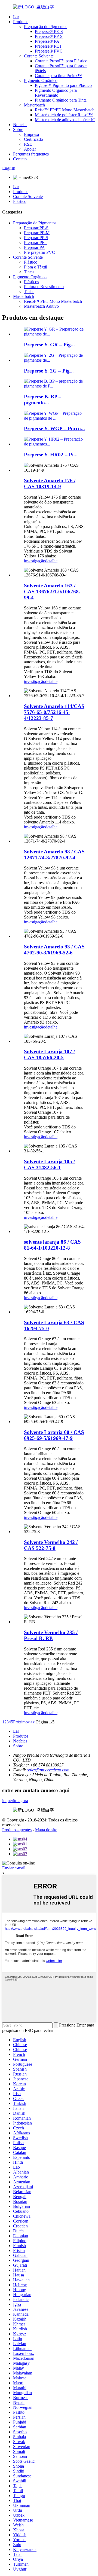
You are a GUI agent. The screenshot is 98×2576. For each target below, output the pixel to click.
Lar (16, 17)
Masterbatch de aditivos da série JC (65, 120)
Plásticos (31, 282)
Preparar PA (34, 247)
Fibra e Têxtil (36, 267)
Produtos (21, 22)
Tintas (29, 272)
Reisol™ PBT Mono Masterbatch (53, 301)
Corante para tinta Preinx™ (58, 76)
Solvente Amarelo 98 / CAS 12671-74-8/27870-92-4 (54, 855)
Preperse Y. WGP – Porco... (54, 428)
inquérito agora (15, 1801)
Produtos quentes (17, 1830)
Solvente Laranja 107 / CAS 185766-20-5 (49, 1054)
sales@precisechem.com (48, 1770)
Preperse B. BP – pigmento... (43, 400)
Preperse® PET (48, 46)
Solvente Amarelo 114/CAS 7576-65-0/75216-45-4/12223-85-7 (54, 712)
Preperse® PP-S (49, 36)
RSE (28, 144)
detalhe (51, 561)
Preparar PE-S (36, 228)
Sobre (18, 129)
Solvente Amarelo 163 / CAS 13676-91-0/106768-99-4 (52, 592)
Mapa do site (46, 1830)
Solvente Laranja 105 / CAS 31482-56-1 (49, 1165)
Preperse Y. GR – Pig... (49, 345)
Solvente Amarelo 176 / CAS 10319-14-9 (50, 483)
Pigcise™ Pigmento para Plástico (63, 85)
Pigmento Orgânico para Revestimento (56, 93)
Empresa (31, 134)
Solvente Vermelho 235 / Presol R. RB (51, 1635)
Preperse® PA (47, 41)
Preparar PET (36, 242)
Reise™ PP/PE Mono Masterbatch (65, 110)
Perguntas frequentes (31, 154)
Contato (20, 159)
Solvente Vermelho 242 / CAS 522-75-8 (51, 1545)
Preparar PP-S (36, 238)
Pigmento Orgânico (41, 80)
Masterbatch (34, 105)
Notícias (20, 125)
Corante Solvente (39, 56)
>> (33, 1722)
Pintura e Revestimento (44, 287)
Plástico (20, 201)
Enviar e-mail (14, 1868)
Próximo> (22, 1722)
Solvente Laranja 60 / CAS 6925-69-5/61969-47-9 (54, 1435)
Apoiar (30, 149)
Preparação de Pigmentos (46, 27)
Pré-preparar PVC (39, 252)
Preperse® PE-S (49, 31)
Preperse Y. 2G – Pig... (49, 371)
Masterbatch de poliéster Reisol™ (64, 115)
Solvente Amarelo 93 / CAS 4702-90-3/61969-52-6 (54, 950)
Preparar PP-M (37, 233)
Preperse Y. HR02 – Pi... (51, 455)
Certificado (33, 139)
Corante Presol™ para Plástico (61, 61)
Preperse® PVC (49, 51)
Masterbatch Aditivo (41, 306)
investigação (35, 561)
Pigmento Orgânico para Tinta (61, 100)
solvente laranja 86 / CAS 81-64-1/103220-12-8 (52, 1245)
